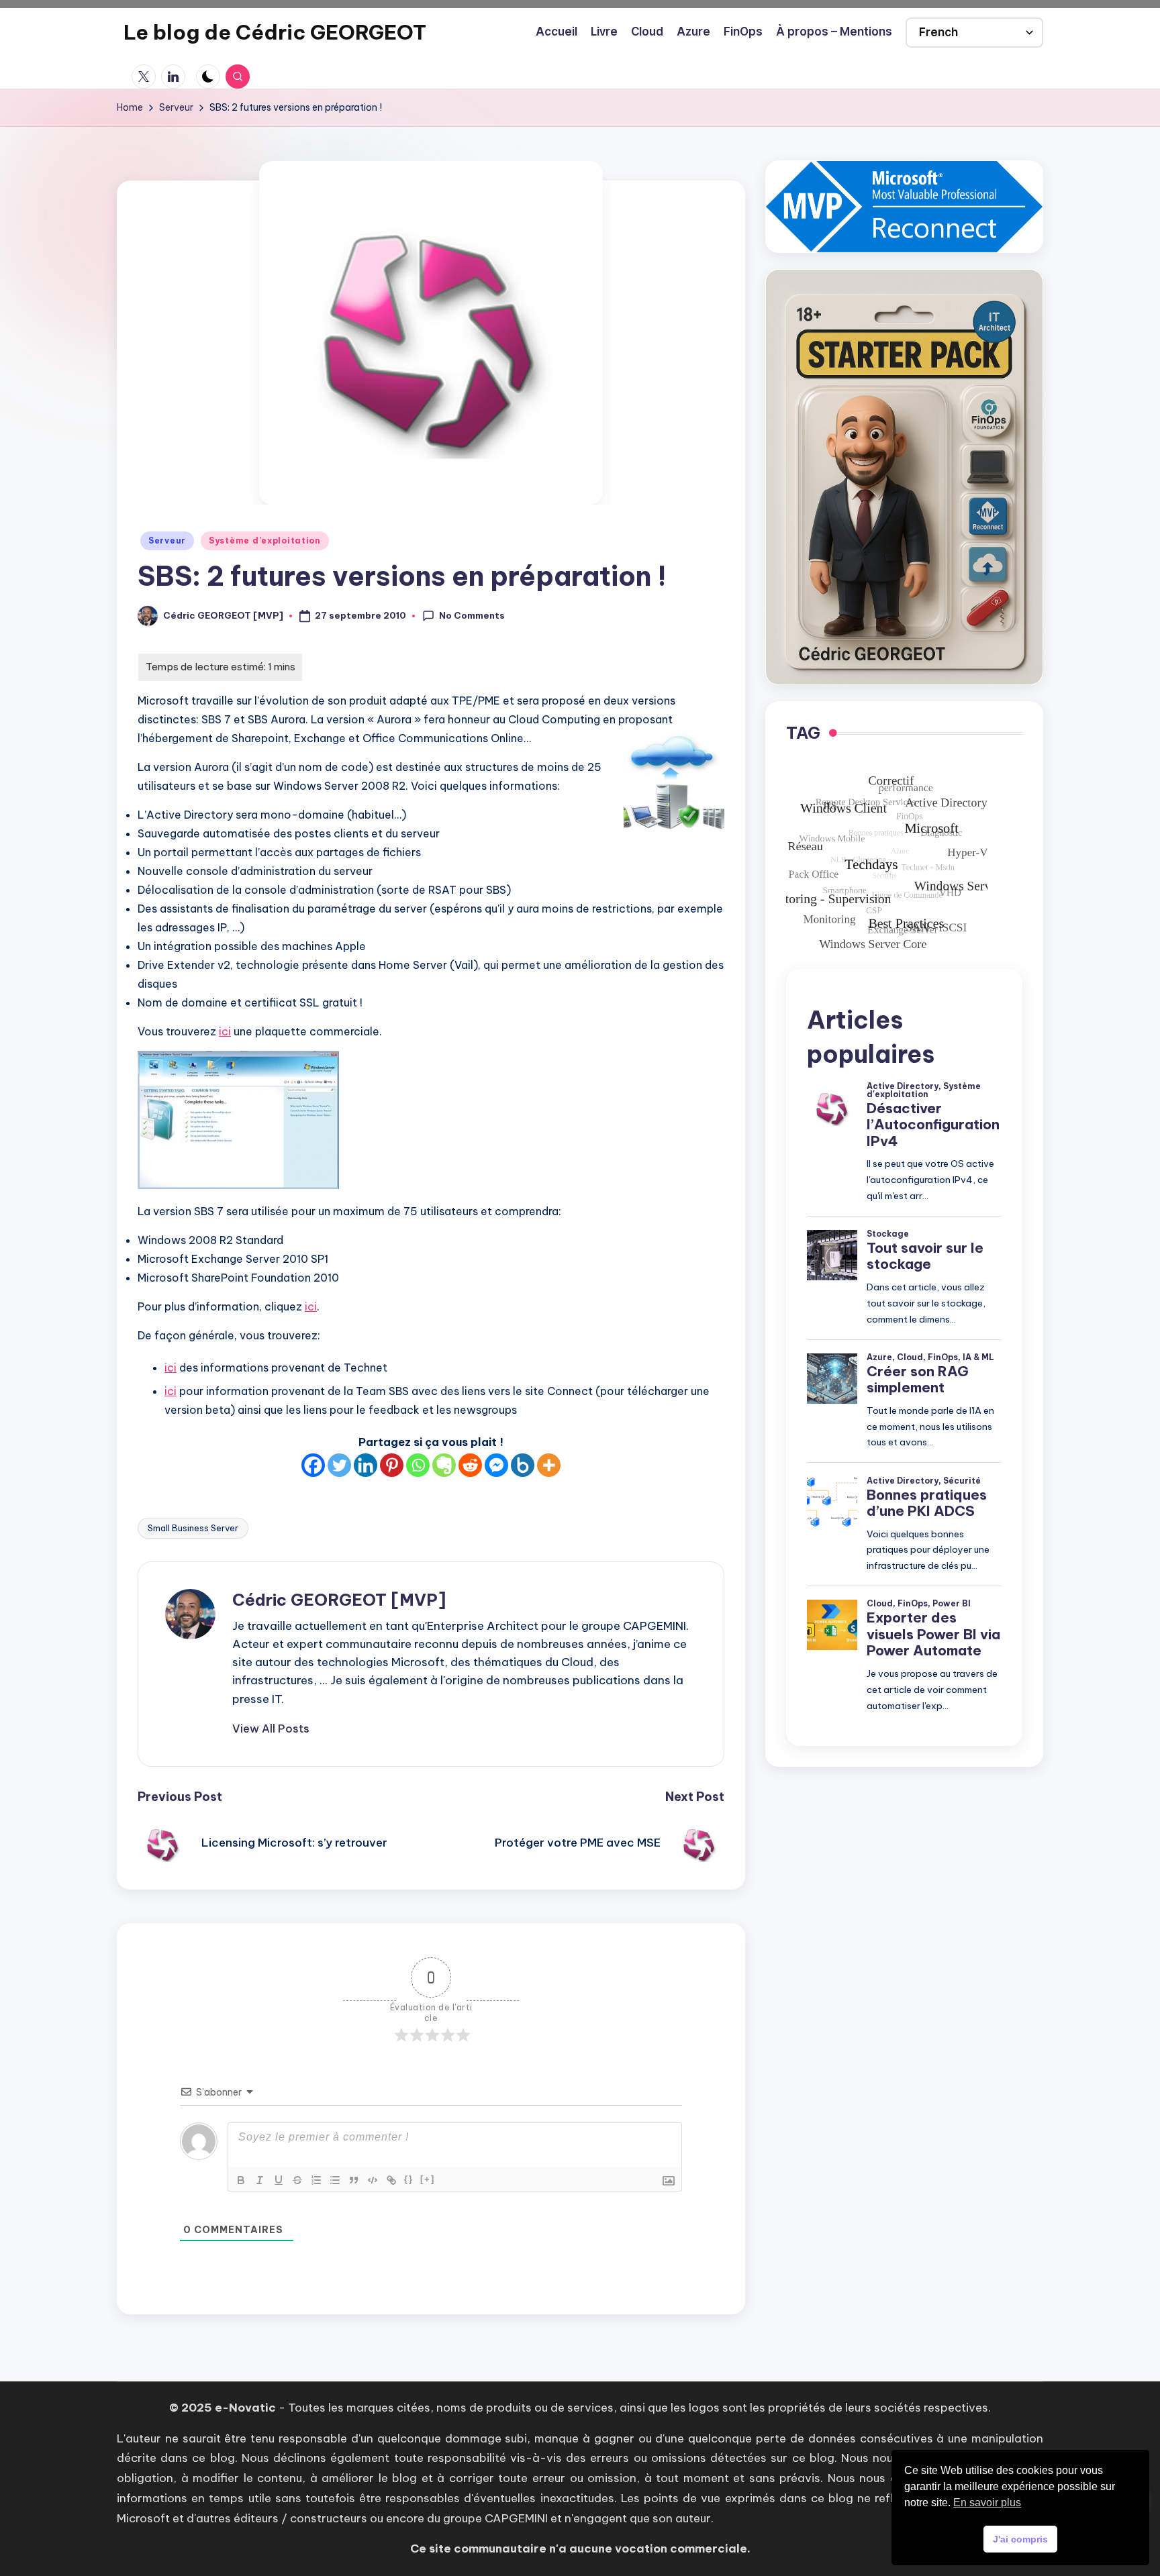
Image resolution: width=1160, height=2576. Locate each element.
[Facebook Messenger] (496, 1465)
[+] (428, 2179)
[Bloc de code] (373, 2180)
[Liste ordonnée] (316, 2180)
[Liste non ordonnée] (335, 2180)
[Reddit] (470, 1465)
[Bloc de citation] (354, 2180)
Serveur (167, 540)
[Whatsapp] (418, 1465)
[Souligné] (279, 2180)
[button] (271, 1729)
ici (225, 1031)
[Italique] (260, 2180)
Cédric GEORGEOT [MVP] (339, 1600)
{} (409, 2179)
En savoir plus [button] (987, 2503)
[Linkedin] (366, 1465)
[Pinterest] (392, 1465)
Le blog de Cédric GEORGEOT (275, 32)
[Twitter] (339, 1465)
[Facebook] (313, 1465)
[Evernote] (444, 1465)
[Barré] (297, 2180)
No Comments (472, 615)
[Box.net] (523, 1465)
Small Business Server (193, 1528)
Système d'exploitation (265, 540)
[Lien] (391, 2180)
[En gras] (241, 2180)
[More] (549, 1465)
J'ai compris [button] (1020, 2539)
